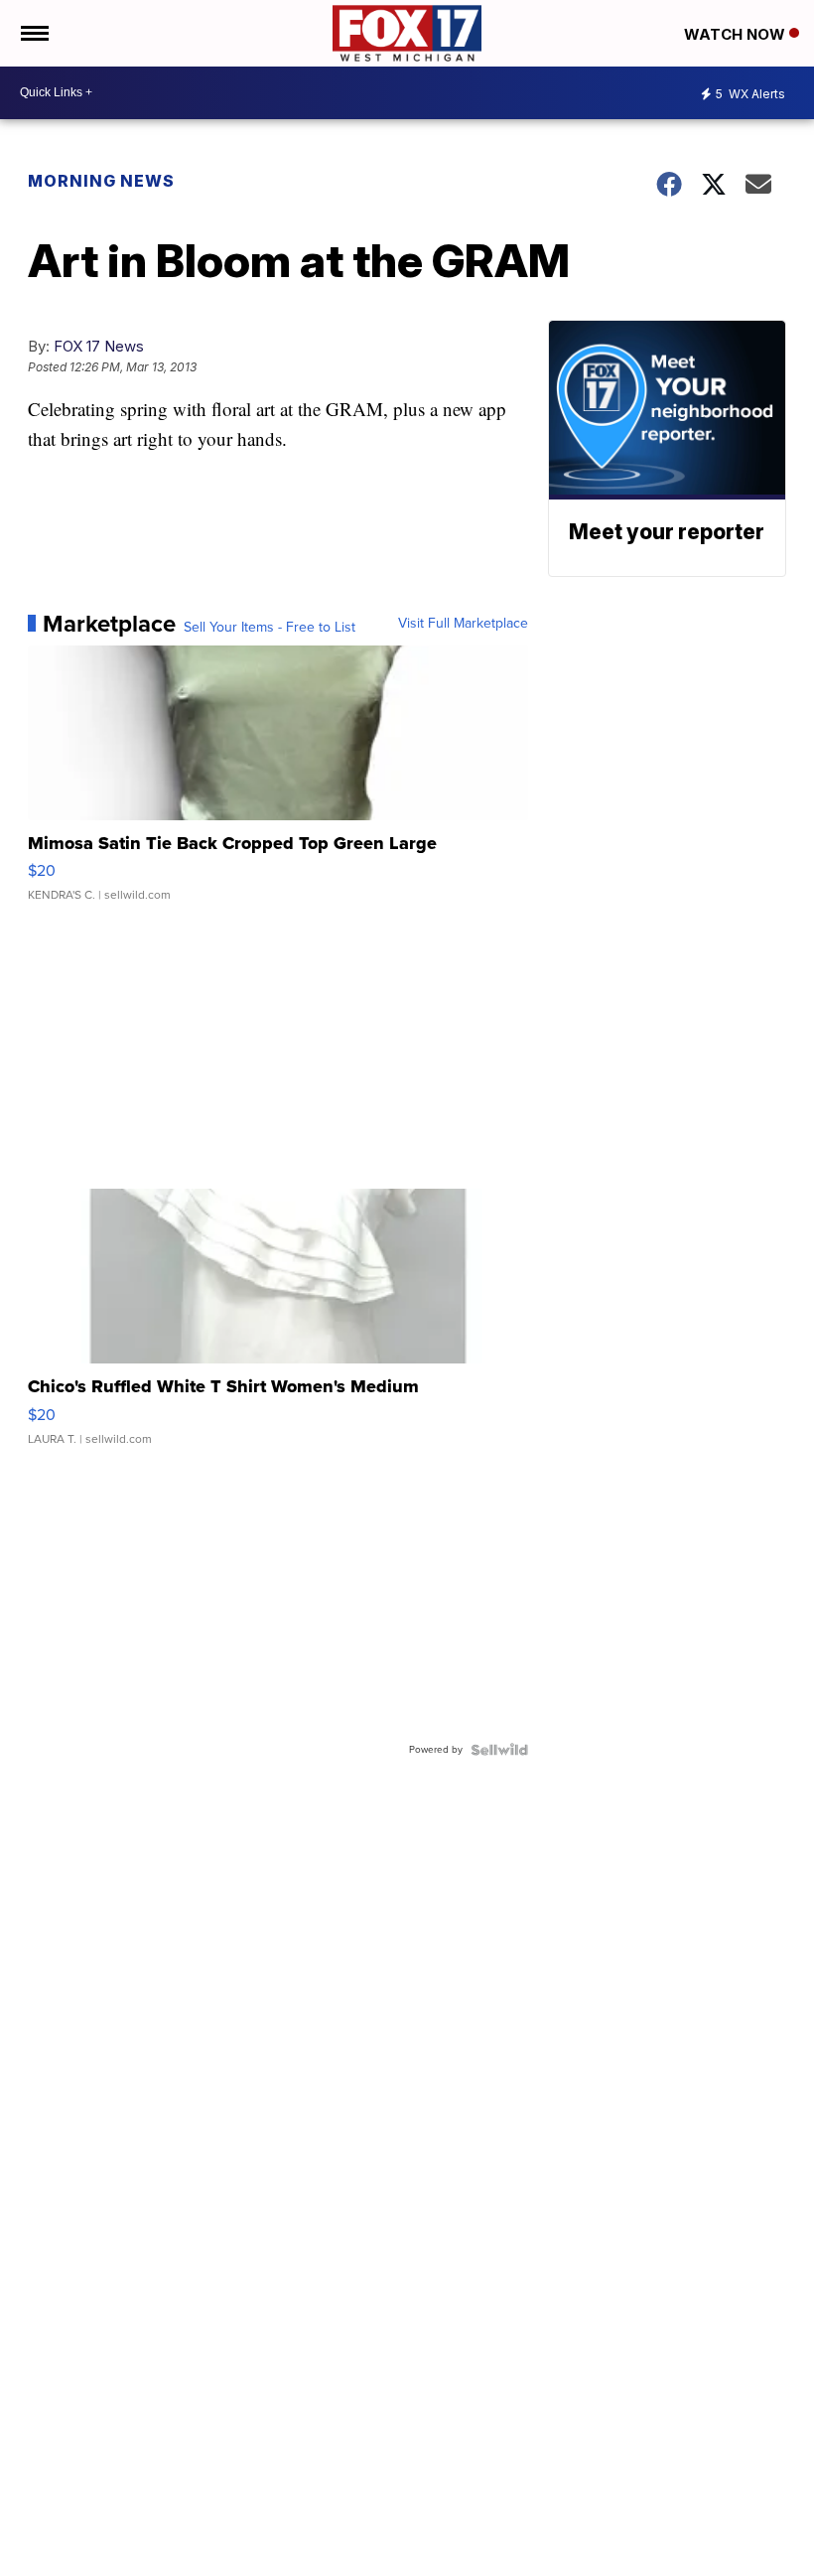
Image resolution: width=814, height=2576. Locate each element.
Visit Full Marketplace (463, 624)
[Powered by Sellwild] (499, 1750)
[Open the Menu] (33, 33)
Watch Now (737, 34)
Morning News (101, 181)
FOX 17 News (99, 346)
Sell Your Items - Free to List (270, 628)
